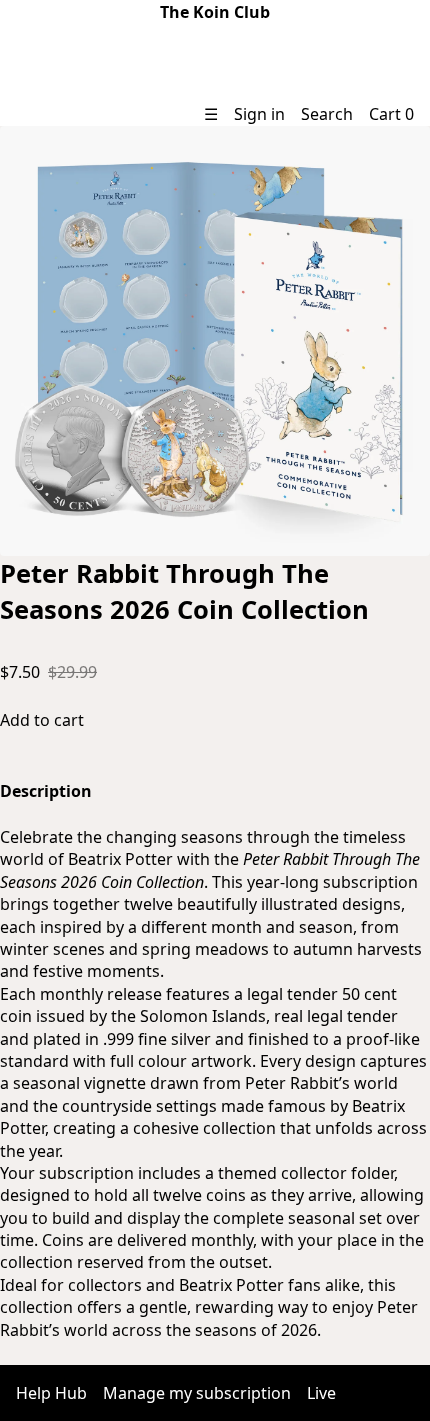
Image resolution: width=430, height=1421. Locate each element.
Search (327, 114)
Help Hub (51, 1393)
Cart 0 (391, 114)
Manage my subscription (197, 1393)
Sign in (259, 114)
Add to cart (42, 720)
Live (321, 1393)
